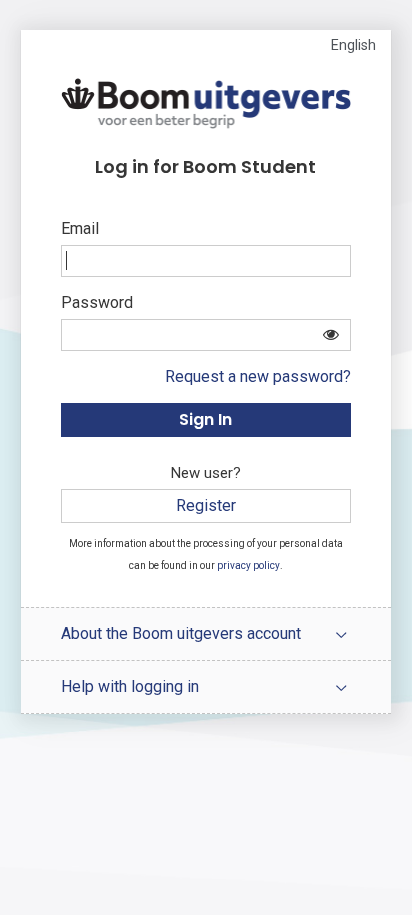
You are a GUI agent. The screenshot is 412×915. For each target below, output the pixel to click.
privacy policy (248, 565)
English (353, 45)
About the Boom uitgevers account (181, 633)
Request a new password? (258, 376)
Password (97, 302)
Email (80, 228)
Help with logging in (130, 686)
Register (206, 505)
